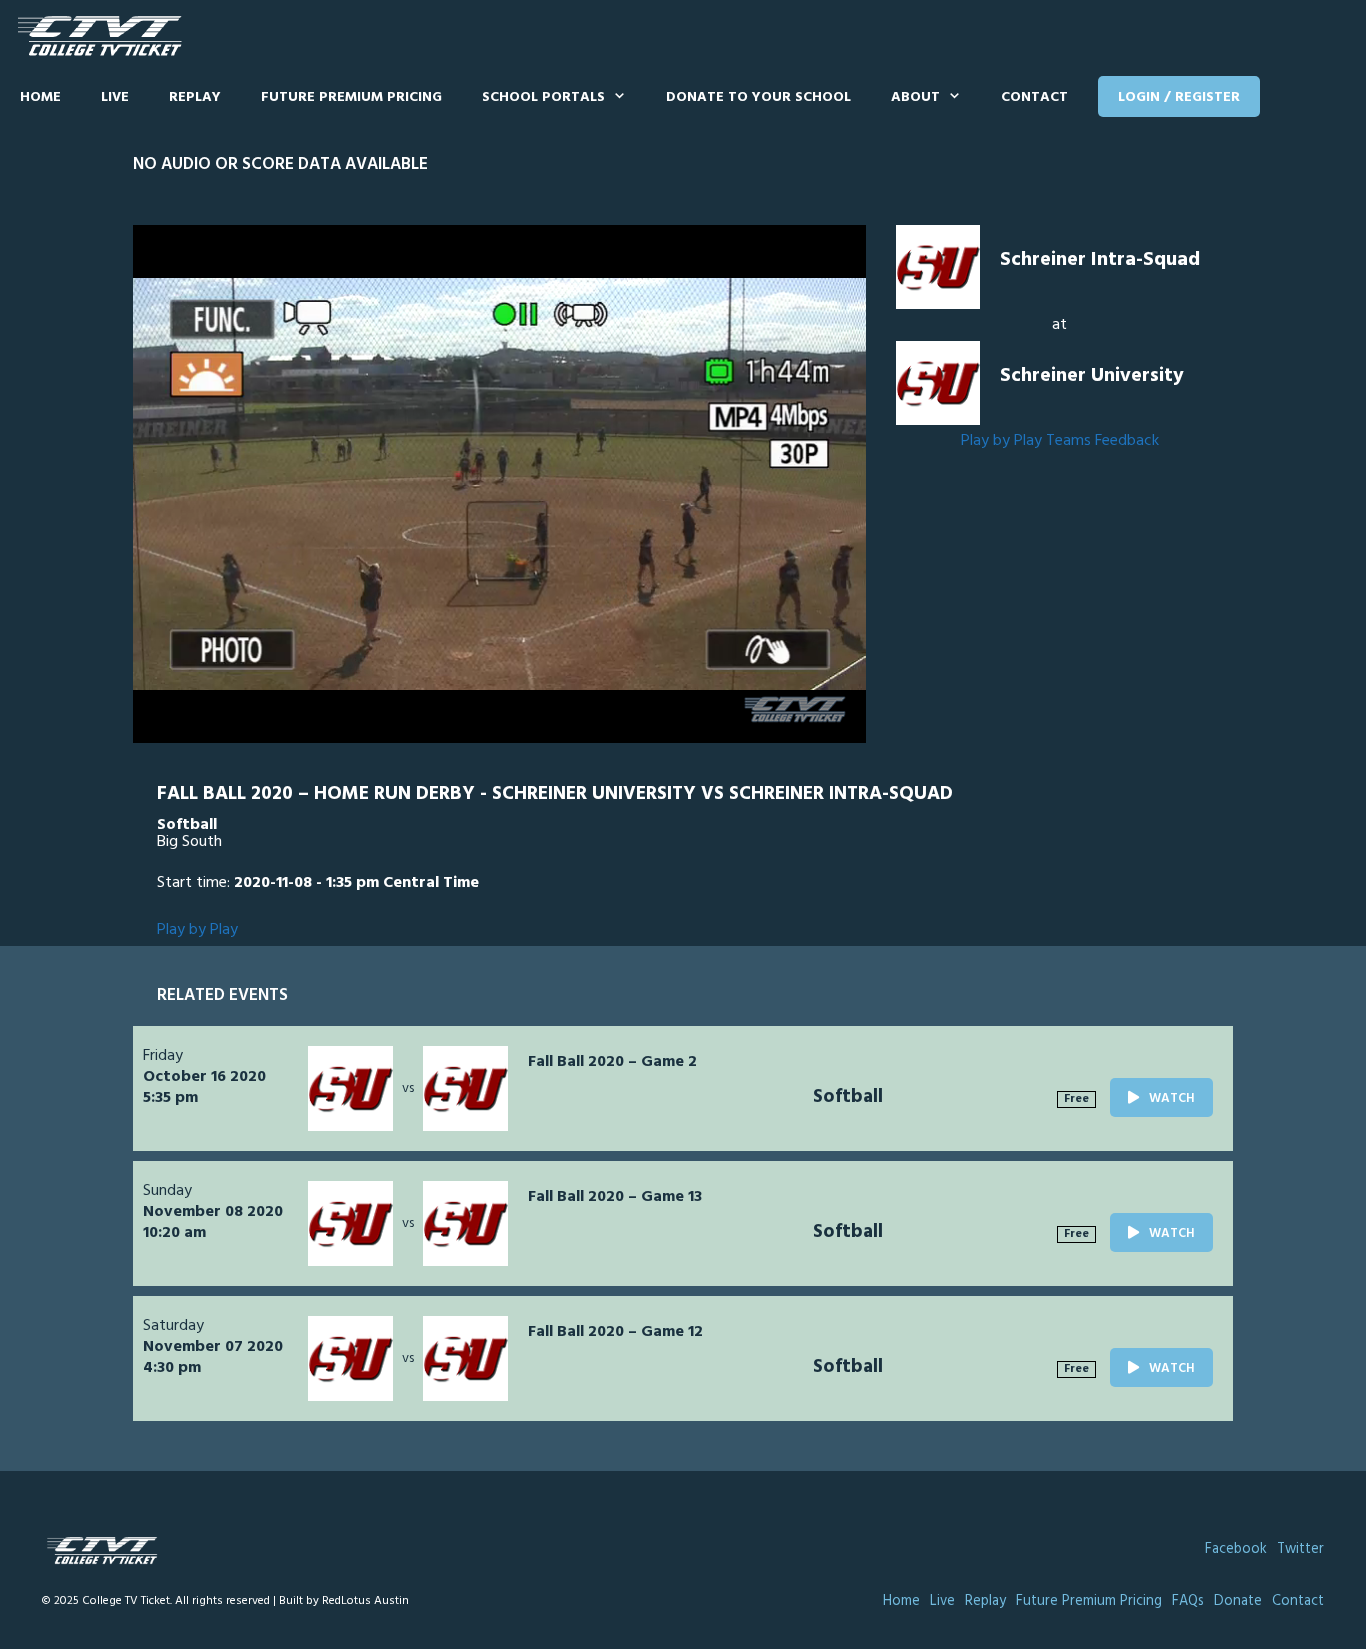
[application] (499, 484)
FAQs (1188, 1601)
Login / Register (1179, 97)
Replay (195, 97)
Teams (1068, 441)
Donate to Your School (758, 97)
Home (40, 97)
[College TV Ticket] (104, 36)
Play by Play (1001, 441)
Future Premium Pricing (351, 97)
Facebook (1236, 1549)
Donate (1238, 1601)
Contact (1034, 97)
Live (115, 97)
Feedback (1127, 441)
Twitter (1300, 1549)
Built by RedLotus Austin (344, 1601)
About (915, 97)
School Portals (543, 97)
